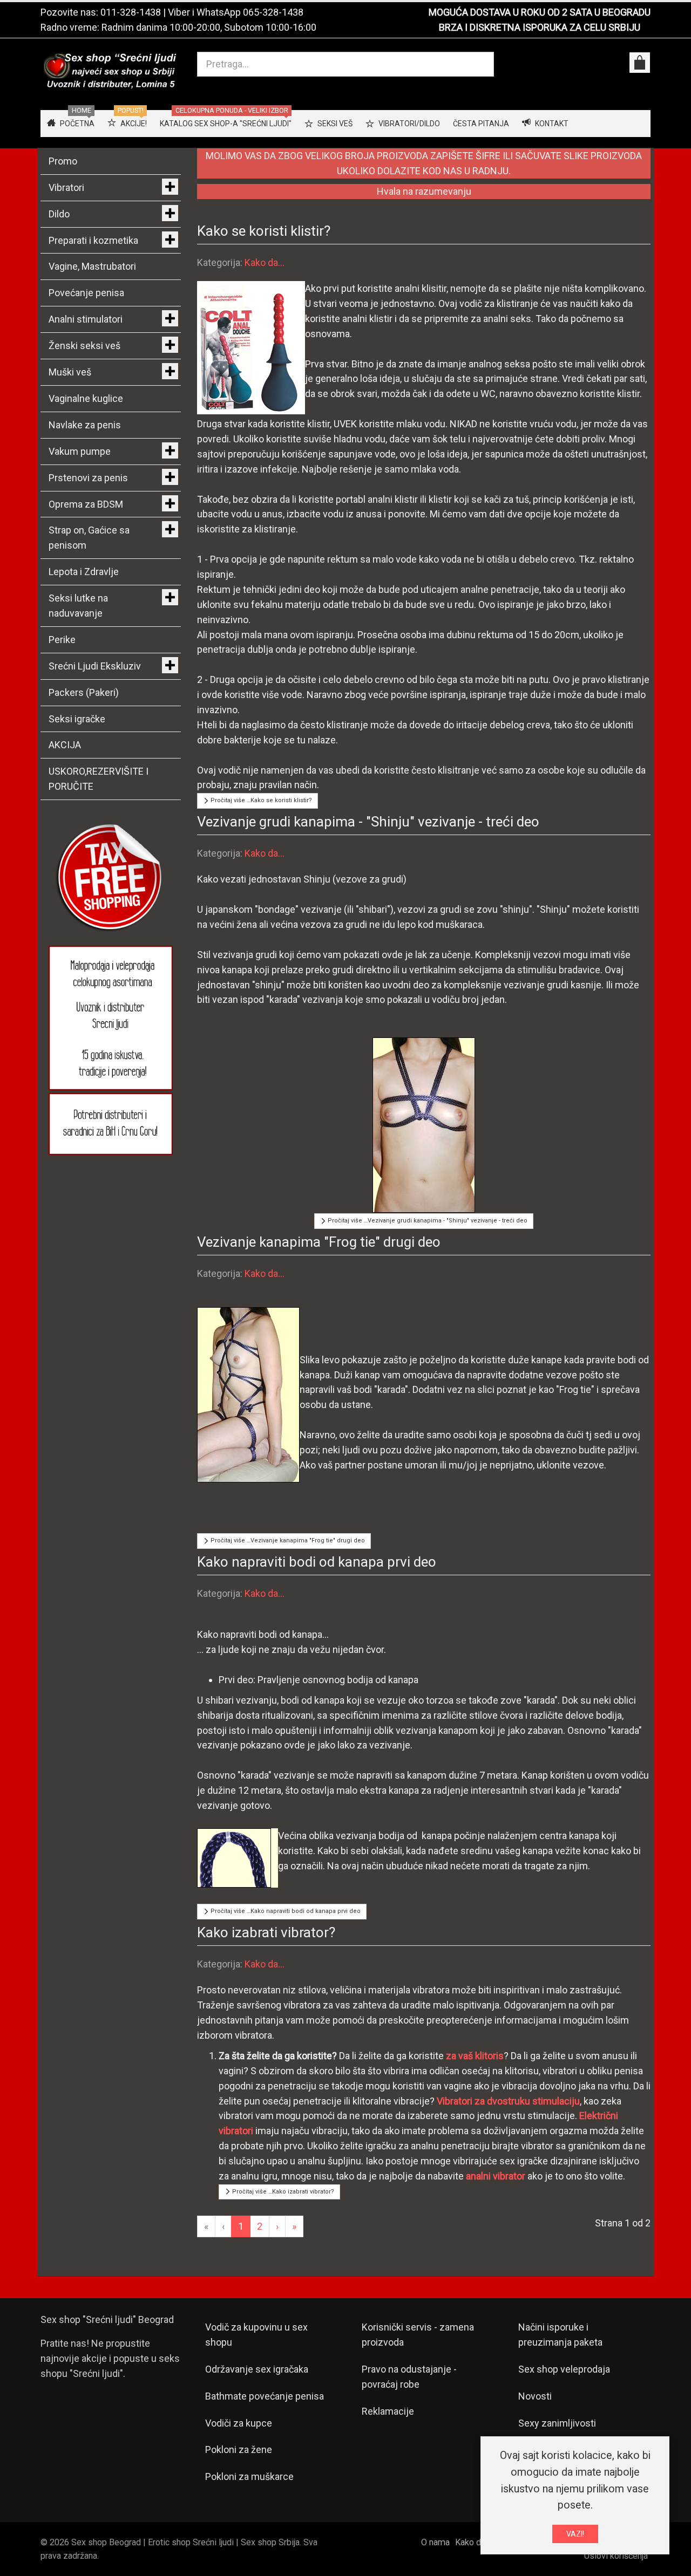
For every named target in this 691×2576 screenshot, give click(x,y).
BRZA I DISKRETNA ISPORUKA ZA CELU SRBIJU (540, 27)
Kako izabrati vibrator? (266, 1932)
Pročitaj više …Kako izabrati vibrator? (282, 2192)
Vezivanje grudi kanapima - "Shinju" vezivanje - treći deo (368, 822)
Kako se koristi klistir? (264, 231)
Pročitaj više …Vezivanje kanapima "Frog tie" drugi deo (287, 1540)
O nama (435, 2542)
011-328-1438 (131, 12)
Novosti (535, 2396)
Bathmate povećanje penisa (265, 2396)
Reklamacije (388, 2411)
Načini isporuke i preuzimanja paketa (560, 2335)
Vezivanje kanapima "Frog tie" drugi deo (319, 1242)
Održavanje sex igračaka (257, 2369)
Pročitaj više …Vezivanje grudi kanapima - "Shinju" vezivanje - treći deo (427, 1221)
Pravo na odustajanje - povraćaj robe (409, 2377)
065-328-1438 (273, 12)
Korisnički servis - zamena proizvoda (418, 2335)
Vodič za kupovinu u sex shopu (256, 2335)
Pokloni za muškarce (249, 2476)
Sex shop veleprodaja (564, 2369)
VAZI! (575, 2534)
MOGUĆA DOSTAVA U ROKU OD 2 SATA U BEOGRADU (540, 12)
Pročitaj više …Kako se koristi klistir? (260, 800)
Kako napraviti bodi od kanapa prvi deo (317, 1562)
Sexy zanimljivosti (557, 2423)
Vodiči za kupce (239, 2423)
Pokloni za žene (239, 2449)
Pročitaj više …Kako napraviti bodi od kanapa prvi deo (285, 1911)
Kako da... (265, 262)
